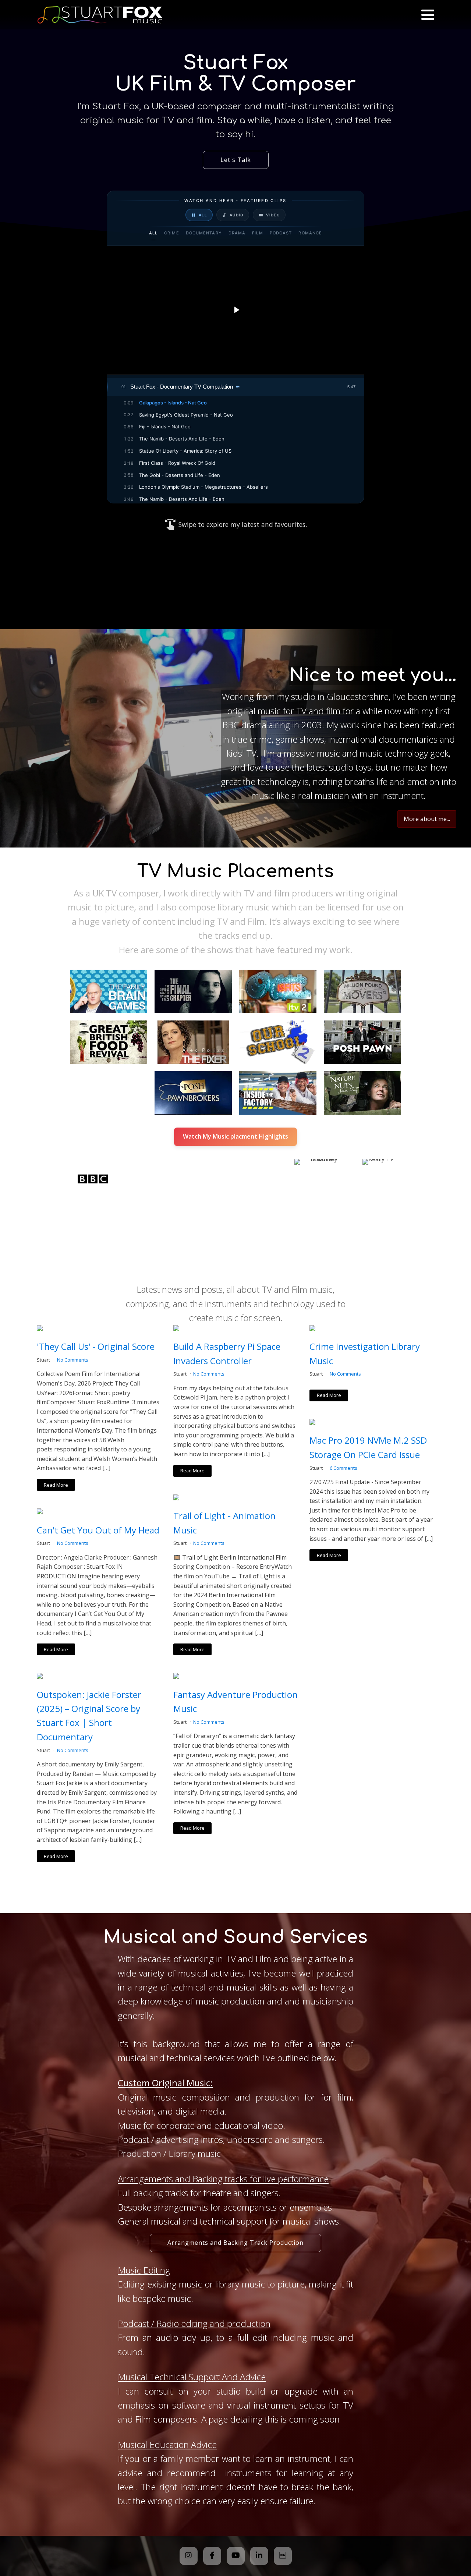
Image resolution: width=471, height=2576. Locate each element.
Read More (56, 1485)
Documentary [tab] (204, 233)
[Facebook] (212, 2556)
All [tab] (153, 233)
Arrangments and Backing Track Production (235, 2243)
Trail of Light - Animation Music (224, 1523)
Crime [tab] (172, 233)
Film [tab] (257, 233)
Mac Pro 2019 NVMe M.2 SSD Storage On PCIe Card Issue (368, 1447)
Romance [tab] (310, 233)
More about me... (427, 819)
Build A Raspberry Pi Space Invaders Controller (227, 1353)
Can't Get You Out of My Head (98, 1530)
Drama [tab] (237, 233)
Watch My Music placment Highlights (235, 1136)
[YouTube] (236, 2556)
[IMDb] (283, 2556)
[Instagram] (189, 2556)
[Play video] (235, 310)
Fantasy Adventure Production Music (235, 1701)
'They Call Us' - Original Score (96, 1346)
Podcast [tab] (281, 233)
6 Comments (343, 1468)
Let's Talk (236, 160)
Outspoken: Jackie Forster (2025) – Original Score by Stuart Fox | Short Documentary (89, 1716)
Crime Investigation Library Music (365, 1353)
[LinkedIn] (259, 2556)
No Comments (73, 1360)
